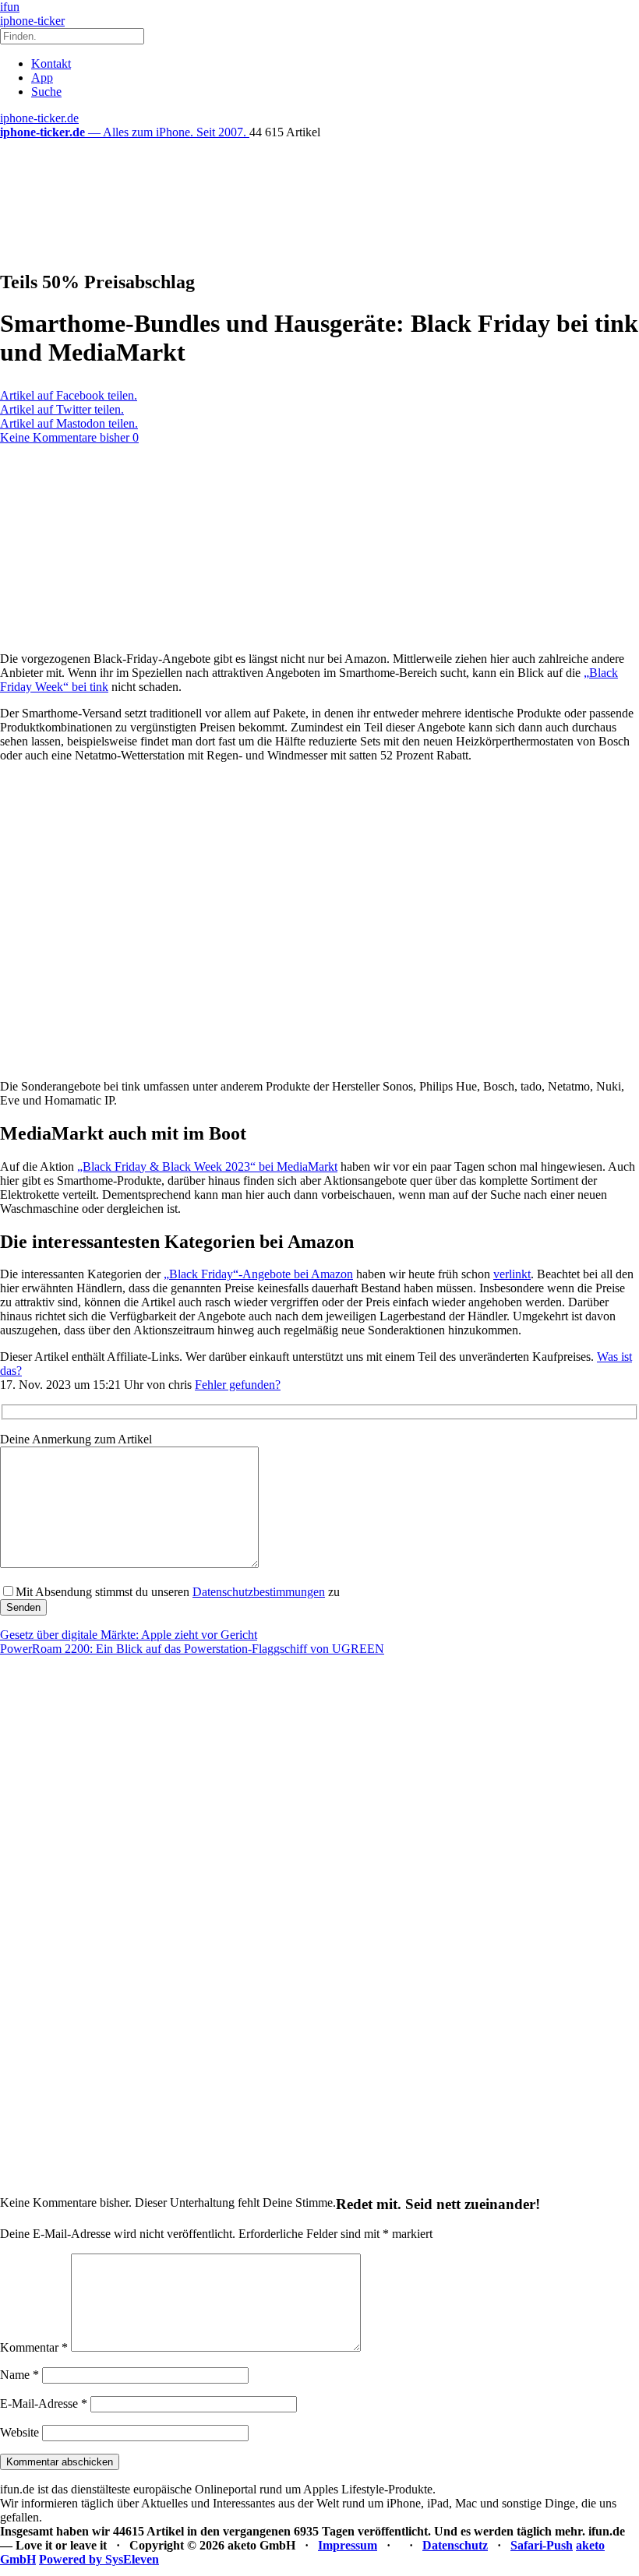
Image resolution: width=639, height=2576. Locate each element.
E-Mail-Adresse (44, 2403)
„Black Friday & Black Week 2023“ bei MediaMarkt (207, 1166)
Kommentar (34, 2347)
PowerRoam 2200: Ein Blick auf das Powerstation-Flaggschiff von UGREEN (192, 1649)
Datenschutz (455, 2545)
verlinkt (512, 1274)
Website (19, 2432)
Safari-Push (542, 2545)
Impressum (348, 2545)
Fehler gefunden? (238, 1385)
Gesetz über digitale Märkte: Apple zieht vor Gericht (129, 1635)
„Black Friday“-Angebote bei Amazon (258, 1274)
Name (19, 2375)
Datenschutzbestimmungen (259, 1592)
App (42, 78)
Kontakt (51, 63)
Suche (46, 92)
